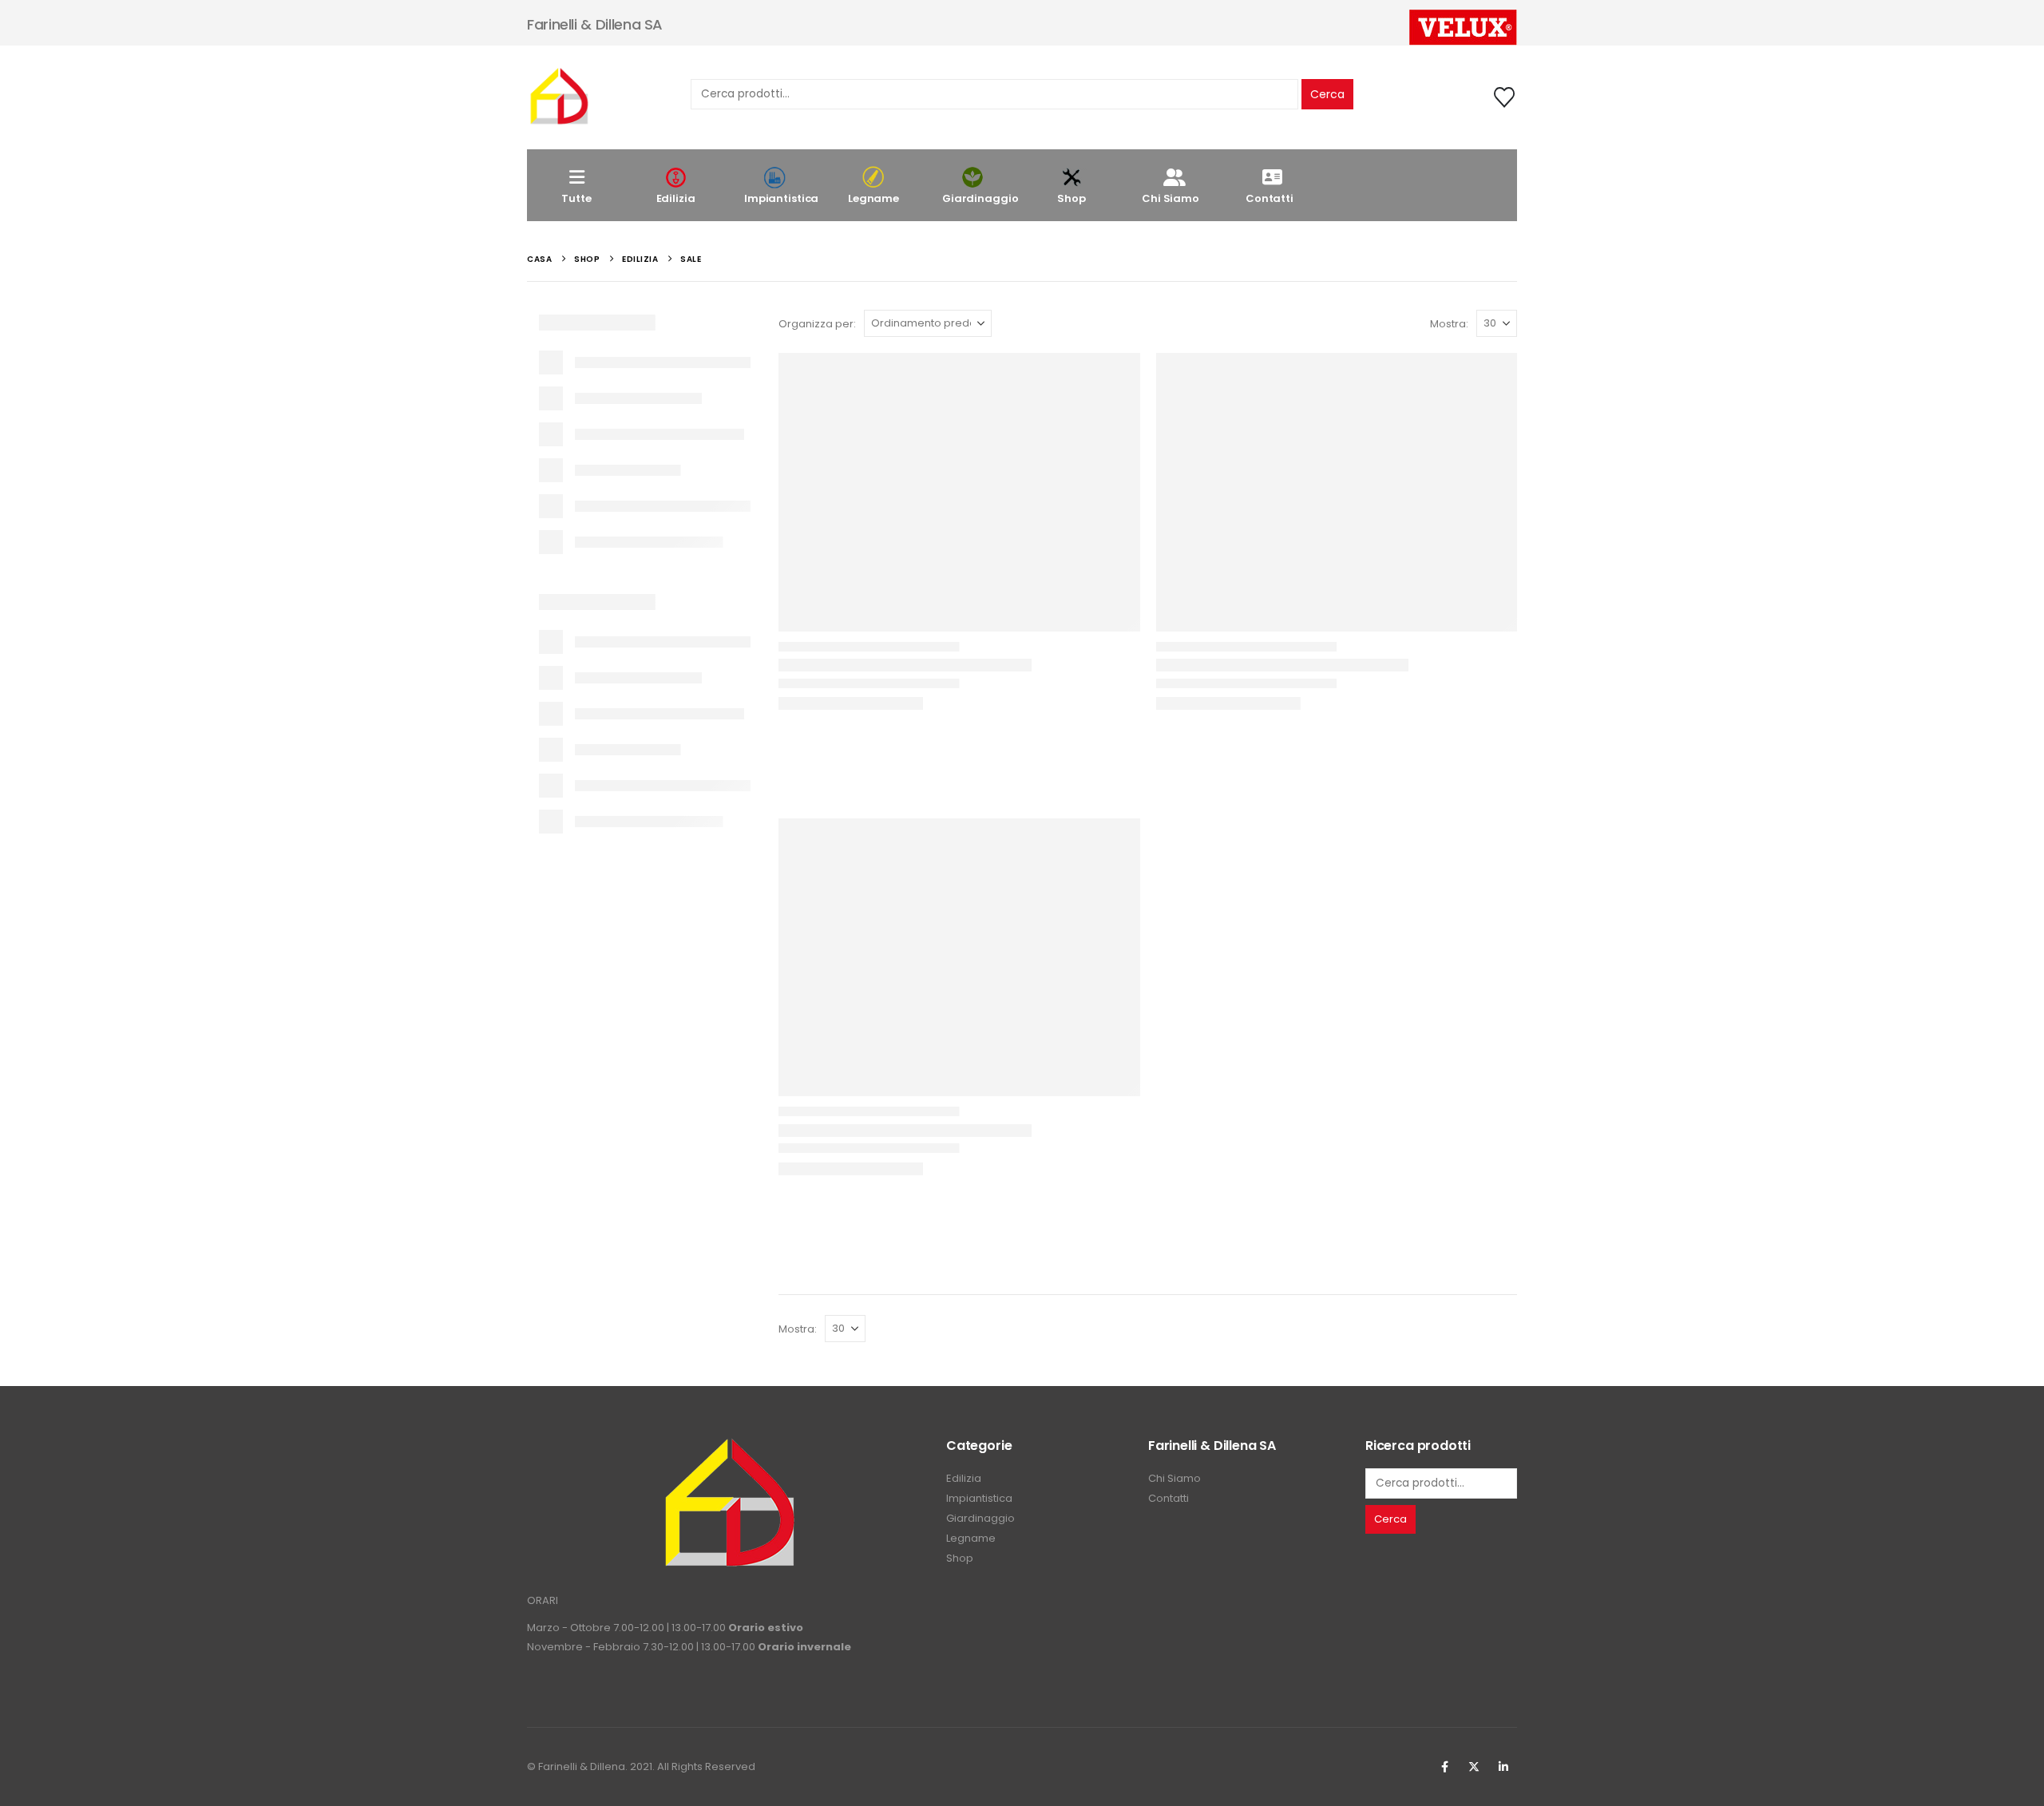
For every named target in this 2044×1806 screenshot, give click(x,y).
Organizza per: (817, 324)
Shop (1071, 198)
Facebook (1444, 1767)
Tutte (576, 198)
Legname (873, 198)
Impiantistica (781, 198)
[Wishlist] (1505, 97)
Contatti (1270, 198)
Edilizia (676, 198)
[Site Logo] (559, 97)
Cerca (1327, 94)
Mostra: (1449, 324)
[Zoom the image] (729, 1446)
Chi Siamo (1171, 198)
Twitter (1474, 1767)
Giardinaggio (980, 198)
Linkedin (1503, 1767)
